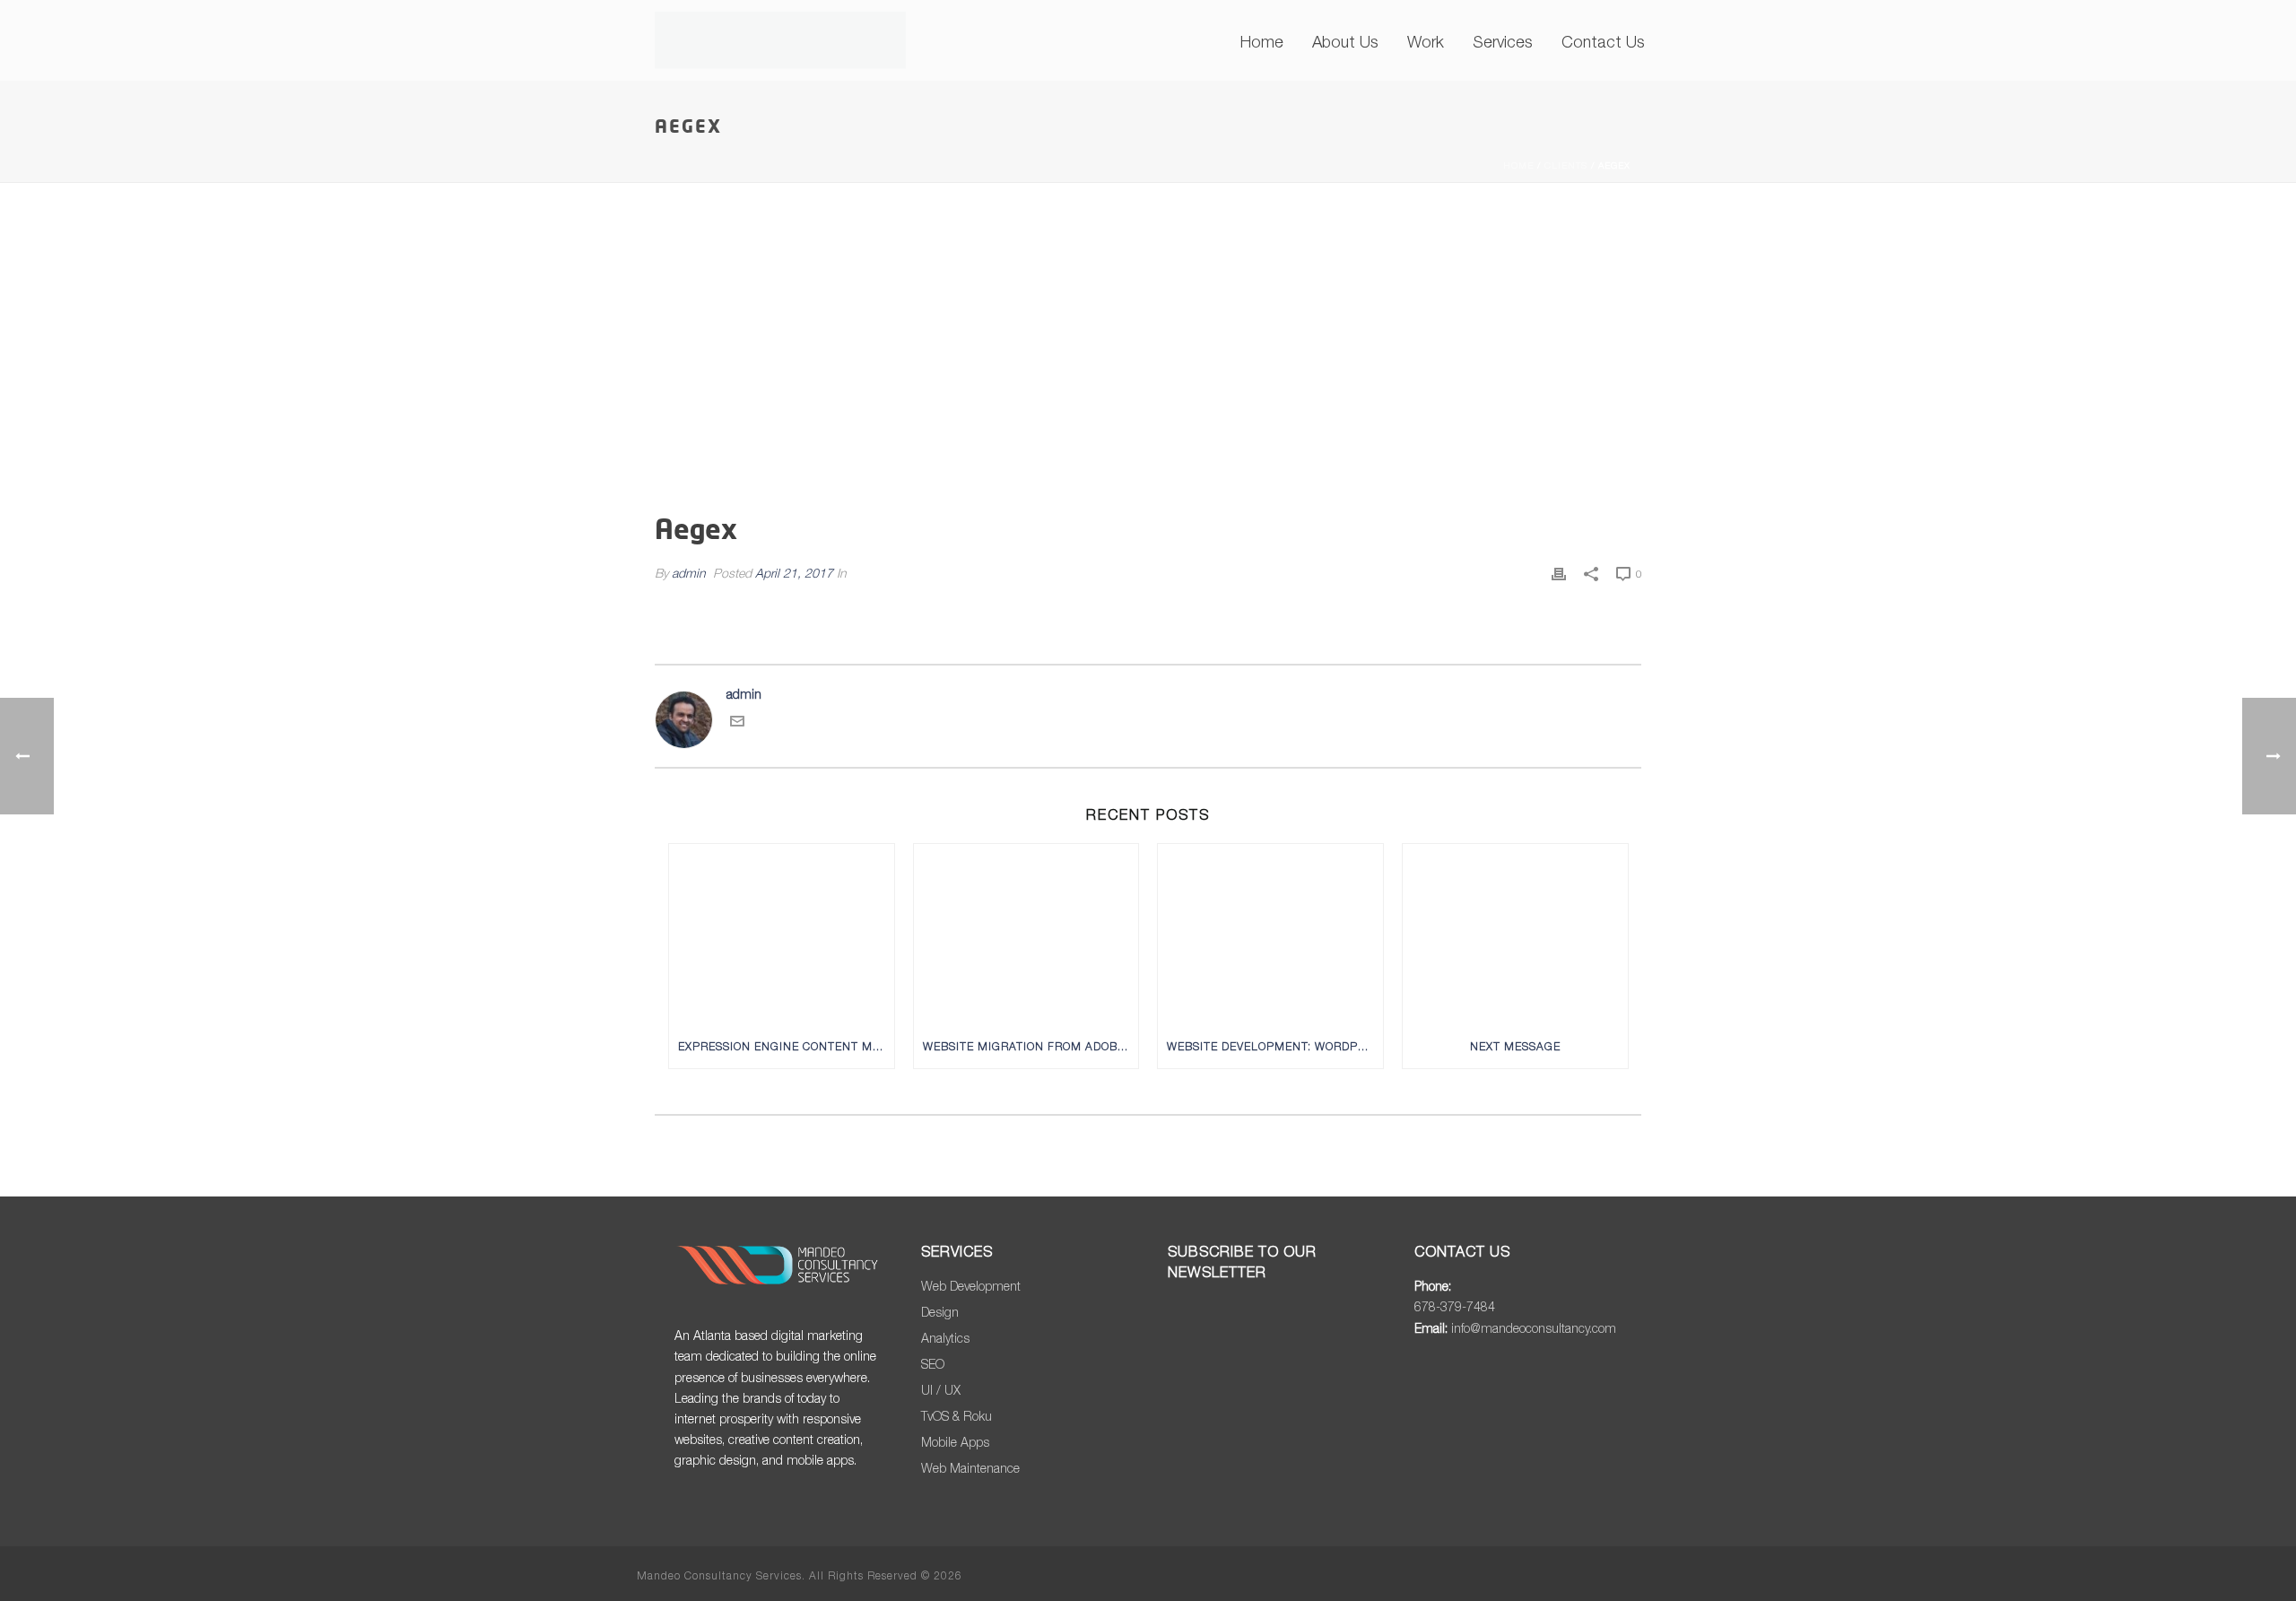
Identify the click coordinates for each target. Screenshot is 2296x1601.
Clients (1566, 165)
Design (940, 1312)
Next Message (1515, 1046)
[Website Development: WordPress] (1270, 934)
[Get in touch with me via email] (737, 723)
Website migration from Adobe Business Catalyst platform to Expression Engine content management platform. (1031, 1046)
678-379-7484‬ (1455, 1306)
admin (689, 573)
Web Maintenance (970, 1468)
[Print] (1559, 573)
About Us (1345, 42)
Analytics (945, 1338)
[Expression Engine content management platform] (782, 934)
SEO (933, 1364)
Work (1426, 42)
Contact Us (1603, 42)
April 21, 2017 (794, 573)
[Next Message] (1515, 934)
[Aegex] (1148, 362)
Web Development (971, 1286)
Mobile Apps (955, 1442)
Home (1262, 42)
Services (1503, 42)
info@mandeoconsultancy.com (1534, 1328)
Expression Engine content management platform (786, 1046)
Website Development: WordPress (1275, 1046)
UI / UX (941, 1390)
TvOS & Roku (957, 1416)
